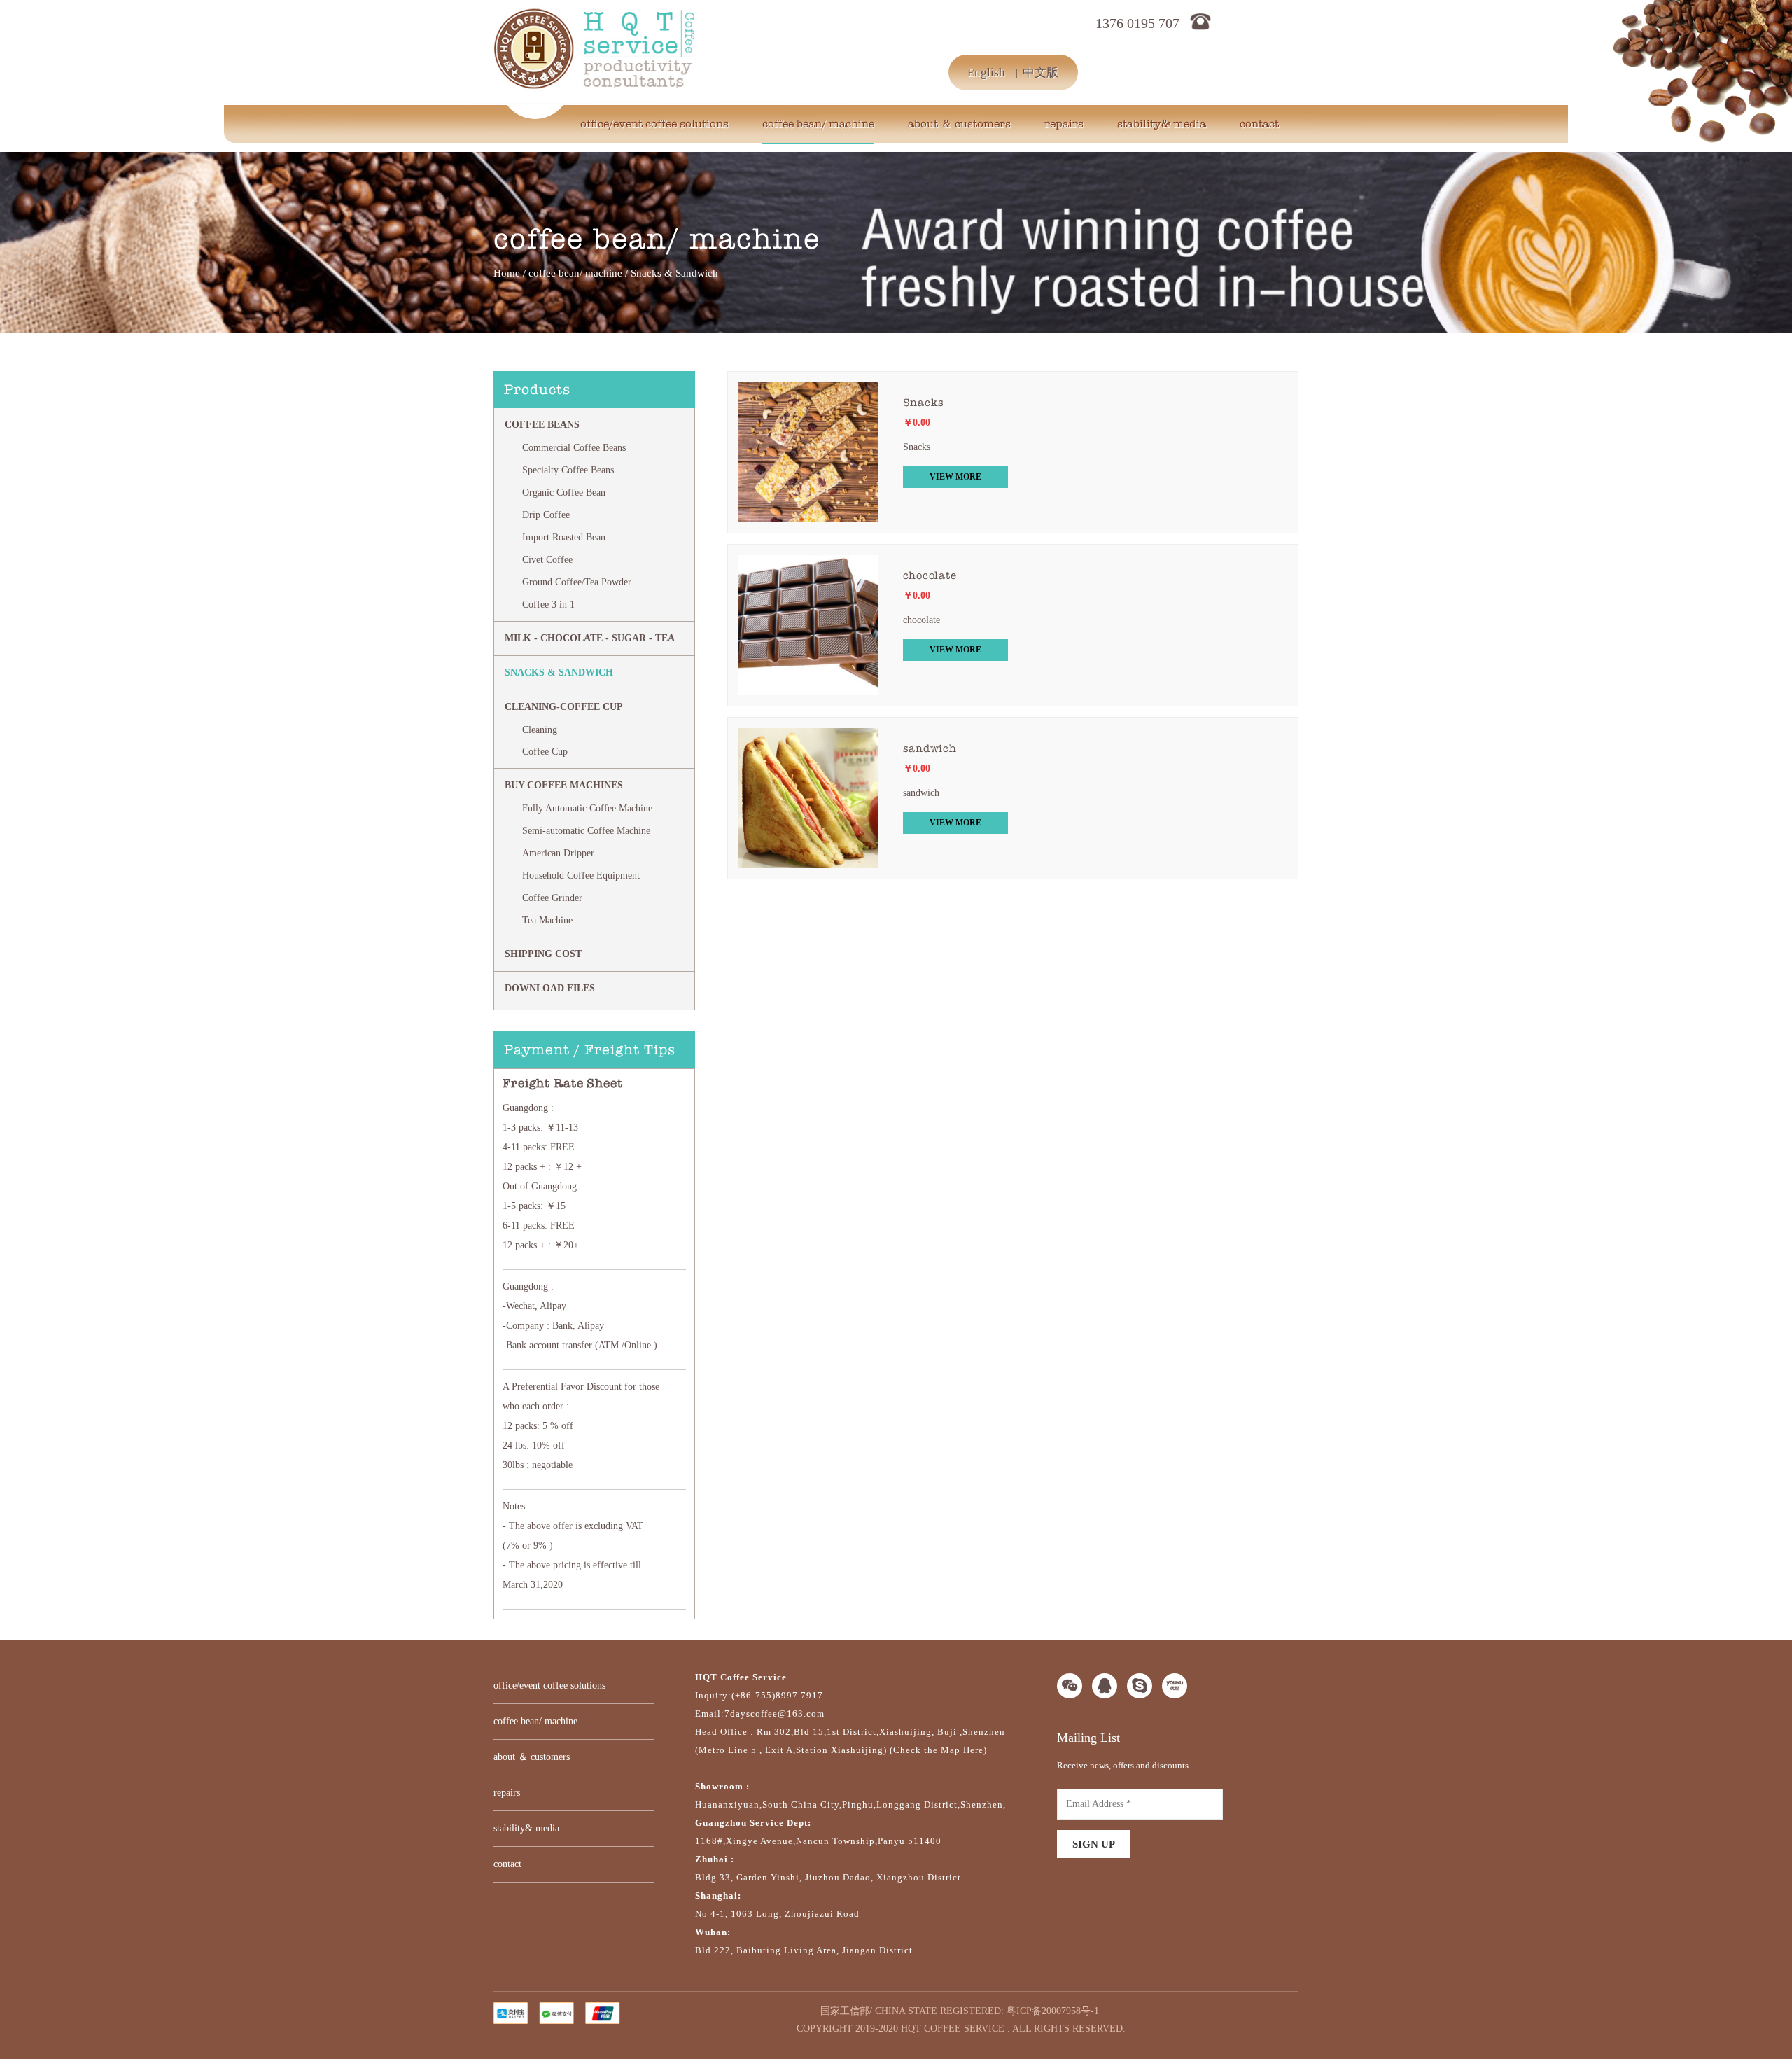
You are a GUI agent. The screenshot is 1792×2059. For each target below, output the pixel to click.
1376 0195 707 (1137, 23)
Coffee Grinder (552, 898)
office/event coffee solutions (654, 124)
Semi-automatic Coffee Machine (586, 831)
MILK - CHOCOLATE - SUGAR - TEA (590, 638)
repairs (1064, 124)
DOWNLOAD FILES (550, 988)
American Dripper (558, 853)
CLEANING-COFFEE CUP (564, 707)
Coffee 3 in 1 (548, 605)
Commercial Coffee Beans (574, 448)
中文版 (1041, 72)
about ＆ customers (959, 124)
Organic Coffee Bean (564, 493)
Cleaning (540, 730)
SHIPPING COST (543, 954)
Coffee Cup (545, 752)
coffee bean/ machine (818, 124)
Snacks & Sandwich (559, 672)
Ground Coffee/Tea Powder (577, 582)
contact (1259, 124)
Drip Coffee (546, 515)
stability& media (1162, 124)
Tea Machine (547, 920)
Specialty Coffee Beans (568, 470)
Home (507, 273)
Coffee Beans (542, 425)
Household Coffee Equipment (581, 875)
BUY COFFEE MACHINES (564, 785)
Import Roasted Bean (564, 537)
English (986, 72)
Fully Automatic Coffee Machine (587, 808)
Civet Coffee (547, 560)
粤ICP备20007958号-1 (1053, 2011)
